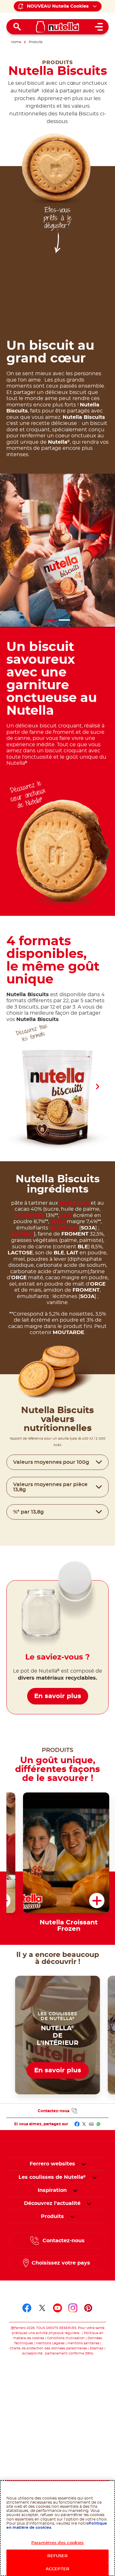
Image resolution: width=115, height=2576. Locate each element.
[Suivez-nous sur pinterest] (88, 2308)
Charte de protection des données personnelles (48, 2348)
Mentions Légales (50, 2343)
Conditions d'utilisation (66, 2338)
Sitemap (97, 2348)
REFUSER (58, 2556)
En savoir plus (58, 1696)
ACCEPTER (57, 2569)
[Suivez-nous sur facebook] (27, 2308)
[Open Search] (17, 27)
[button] (97, 1087)
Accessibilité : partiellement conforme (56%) (58, 2353)
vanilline (22, 1234)
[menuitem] (52, 2177)
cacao (58, 1222)
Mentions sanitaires (83, 2343)
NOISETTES (74, 1203)
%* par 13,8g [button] (28, 1512)
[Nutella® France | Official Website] (58, 27)
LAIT (66, 1215)
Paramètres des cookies (57, 2543)
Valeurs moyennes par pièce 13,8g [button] (50, 1487)
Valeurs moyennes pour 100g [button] (51, 1462)
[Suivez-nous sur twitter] (42, 2308)
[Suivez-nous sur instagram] (73, 2308)
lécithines (65, 1228)
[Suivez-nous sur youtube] (57, 2308)
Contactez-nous (54, 2111)
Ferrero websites (52, 2164)
